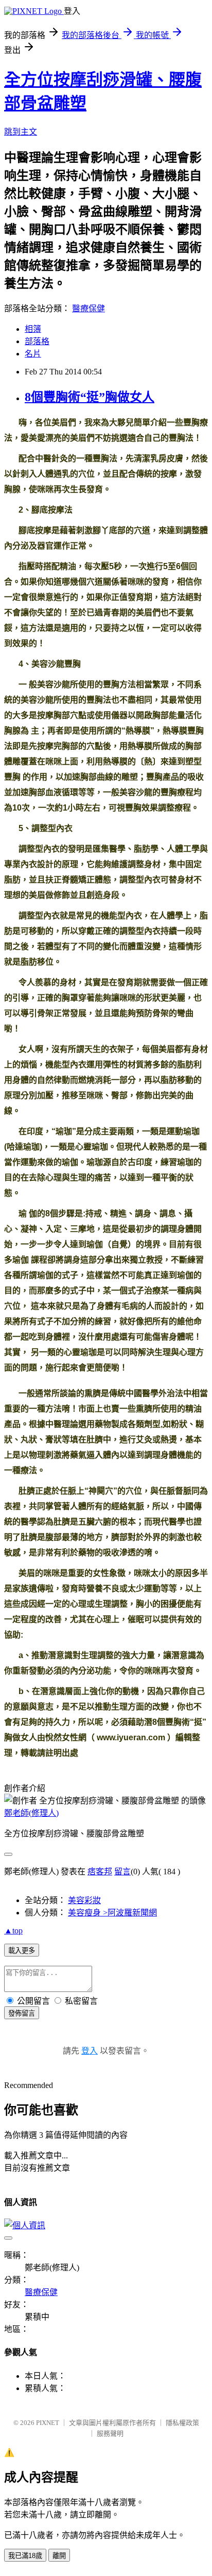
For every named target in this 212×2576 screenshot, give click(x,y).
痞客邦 (100, 1872)
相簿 (33, 329)
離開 (59, 2556)
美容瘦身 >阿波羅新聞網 (112, 1913)
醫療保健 (89, 308)
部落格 (37, 341)
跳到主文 (21, 132)
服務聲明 (110, 2433)
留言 (122, 1872)
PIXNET (48, 2423)
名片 (33, 354)
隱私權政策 (182, 2423)
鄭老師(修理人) (31, 1813)
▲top (13, 1931)
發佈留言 (22, 2013)
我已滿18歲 (25, 2556)
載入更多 (22, 1951)
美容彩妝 (84, 1900)
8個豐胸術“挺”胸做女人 (90, 397)
